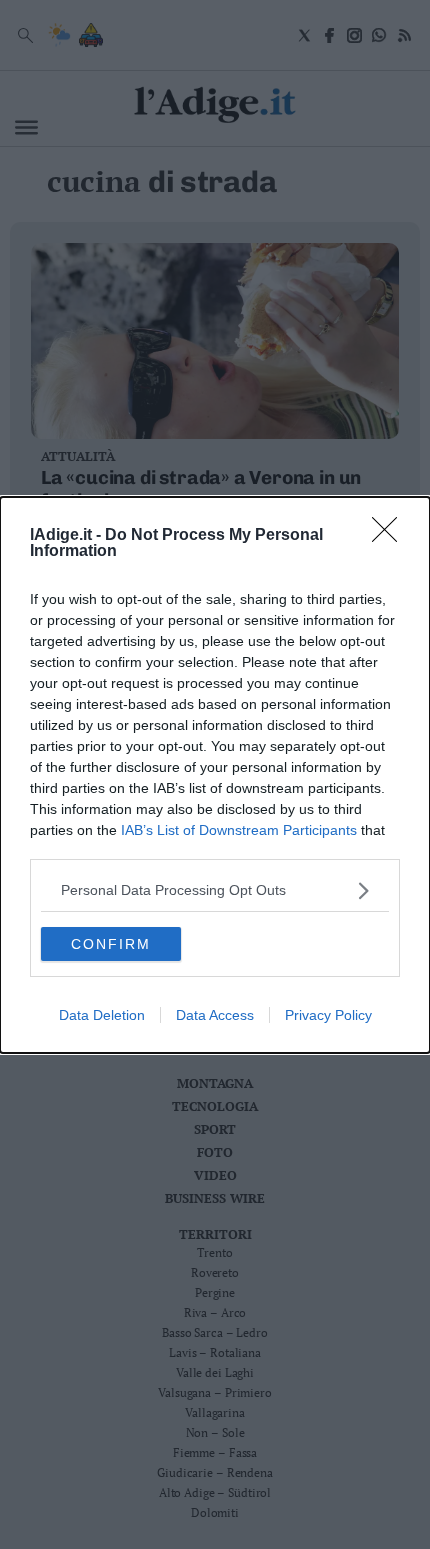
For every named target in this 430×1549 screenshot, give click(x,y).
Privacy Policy (328, 1015)
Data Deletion (102, 1015)
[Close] (391, 536)
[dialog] (215, 775)
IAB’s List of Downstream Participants (239, 830)
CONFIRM (111, 944)
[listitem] (215, 890)
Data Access (215, 1015)
